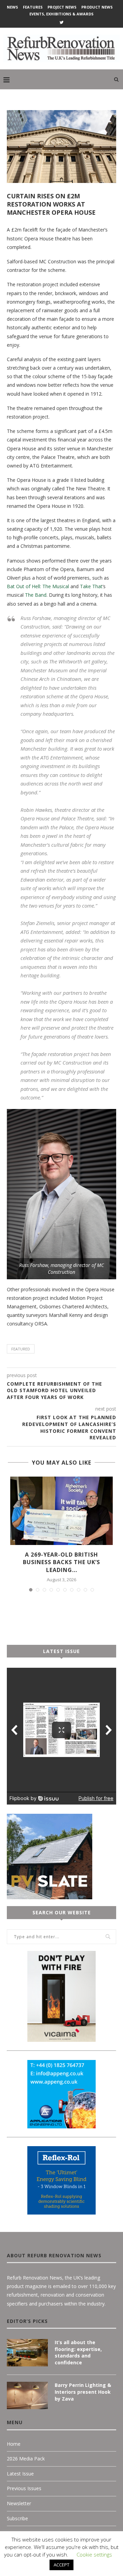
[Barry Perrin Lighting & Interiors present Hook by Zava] (27, 2395)
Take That (91, 586)
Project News (62, 7)
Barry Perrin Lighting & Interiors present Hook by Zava (83, 2392)
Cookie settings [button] (94, 2554)
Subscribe (17, 2518)
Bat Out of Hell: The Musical (38, 586)
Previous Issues (24, 2488)
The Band (36, 595)
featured (21, 1349)
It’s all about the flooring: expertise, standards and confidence (78, 2352)
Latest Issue (20, 2474)
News (12, 7)
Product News (97, 7)
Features (33, 7)
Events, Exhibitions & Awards (61, 14)
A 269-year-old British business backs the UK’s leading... (61, 1562)
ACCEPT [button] (61, 2565)
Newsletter (19, 2503)
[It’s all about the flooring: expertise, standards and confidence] (27, 2353)
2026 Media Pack (26, 2459)
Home (14, 2444)
